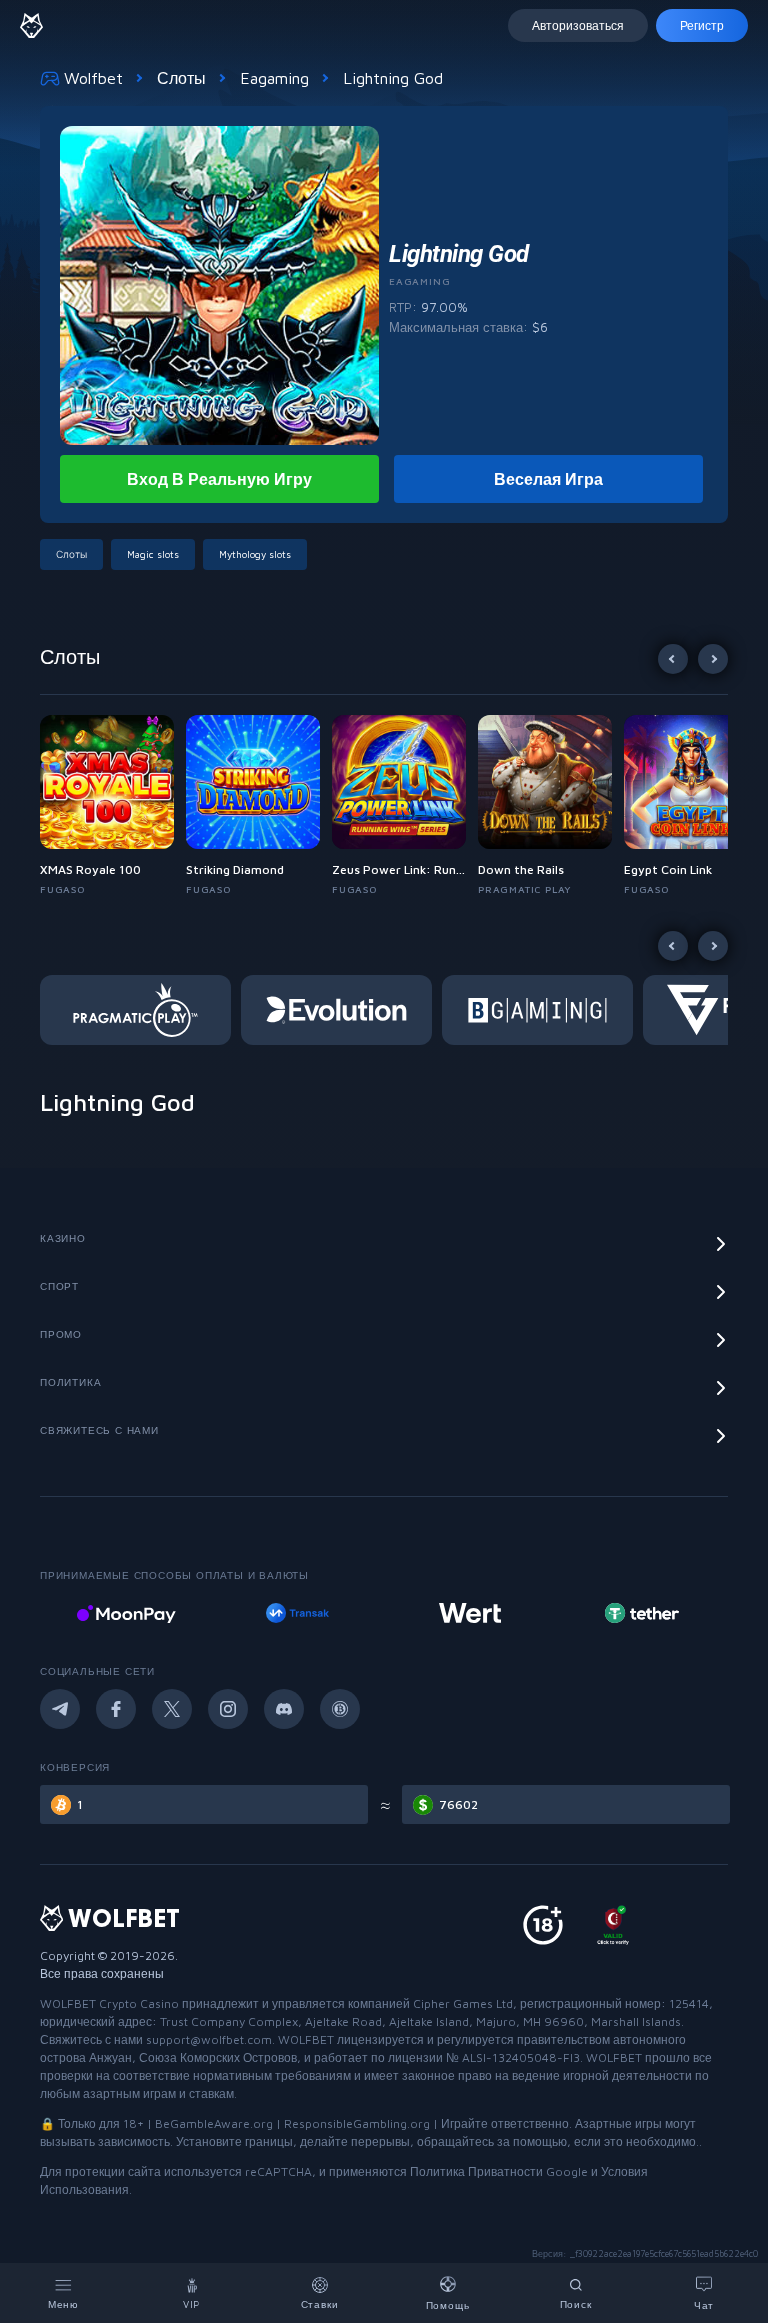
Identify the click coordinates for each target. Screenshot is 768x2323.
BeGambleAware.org (214, 2123)
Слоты (181, 78)
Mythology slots (255, 554)
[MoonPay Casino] (126, 1613)
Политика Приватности (476, 2171)
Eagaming (274, 78)
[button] (113, 806)
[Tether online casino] (642, 1613)
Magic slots (153, 554)
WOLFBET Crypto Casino (109, 2003)
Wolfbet (93, 78)
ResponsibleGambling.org (357, 2123)
